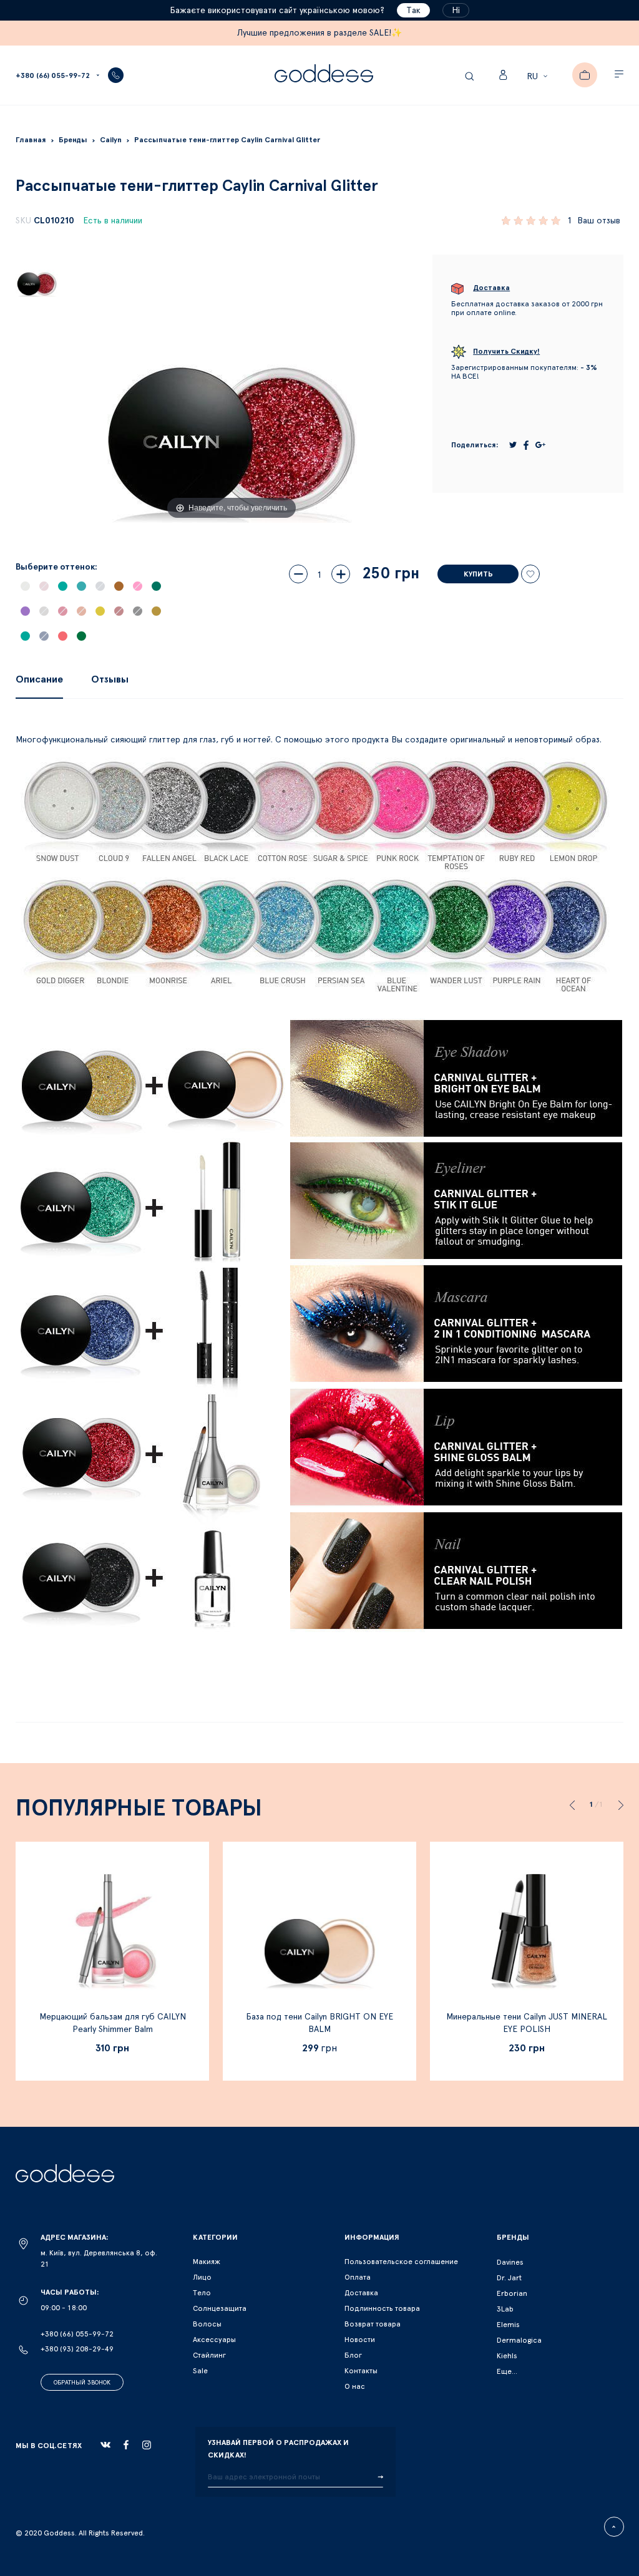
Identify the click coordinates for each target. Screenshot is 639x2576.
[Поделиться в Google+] (540, 445)
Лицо (202, 2277)
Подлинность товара (382, 2308)
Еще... (507, 2371)
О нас (355, 2386)
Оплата (358, 2277)
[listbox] (98, 617)
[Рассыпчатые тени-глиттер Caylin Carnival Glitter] (37, 276)
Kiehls (507, 2356)
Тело (202, 2293)
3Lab (505, 2309)
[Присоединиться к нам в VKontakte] (105, 2445)
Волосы (207, 2324)
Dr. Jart (509, 2278)
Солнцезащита (220, 2308)
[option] (25, 586)
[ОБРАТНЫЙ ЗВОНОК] (116, 75)
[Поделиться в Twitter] (513, 445)
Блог (353, 2355)
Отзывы (110, 679)
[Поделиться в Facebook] (526, 445)
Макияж (207, 2262)
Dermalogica (519, 2340)
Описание (39, 679)
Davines (510, 2262)
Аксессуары (214, 2340)
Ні (456, 11)
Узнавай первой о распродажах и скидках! (278, 2449)
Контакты (361, 2371)
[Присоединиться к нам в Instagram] (147, 2445)
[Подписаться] (380, 2477)
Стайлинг (209, 2355)
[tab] (39, 679)
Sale (200, 2371)
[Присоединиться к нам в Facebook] (126, 2445)
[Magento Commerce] (324, 75)
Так (413, 11)
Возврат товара (373, 2324)
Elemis (508, 2325)
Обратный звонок (82, 2383)
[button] (539, 77)
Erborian (512, 2293)
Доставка (361, 2293)
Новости (360, 2340)
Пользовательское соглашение (401, 2262)
